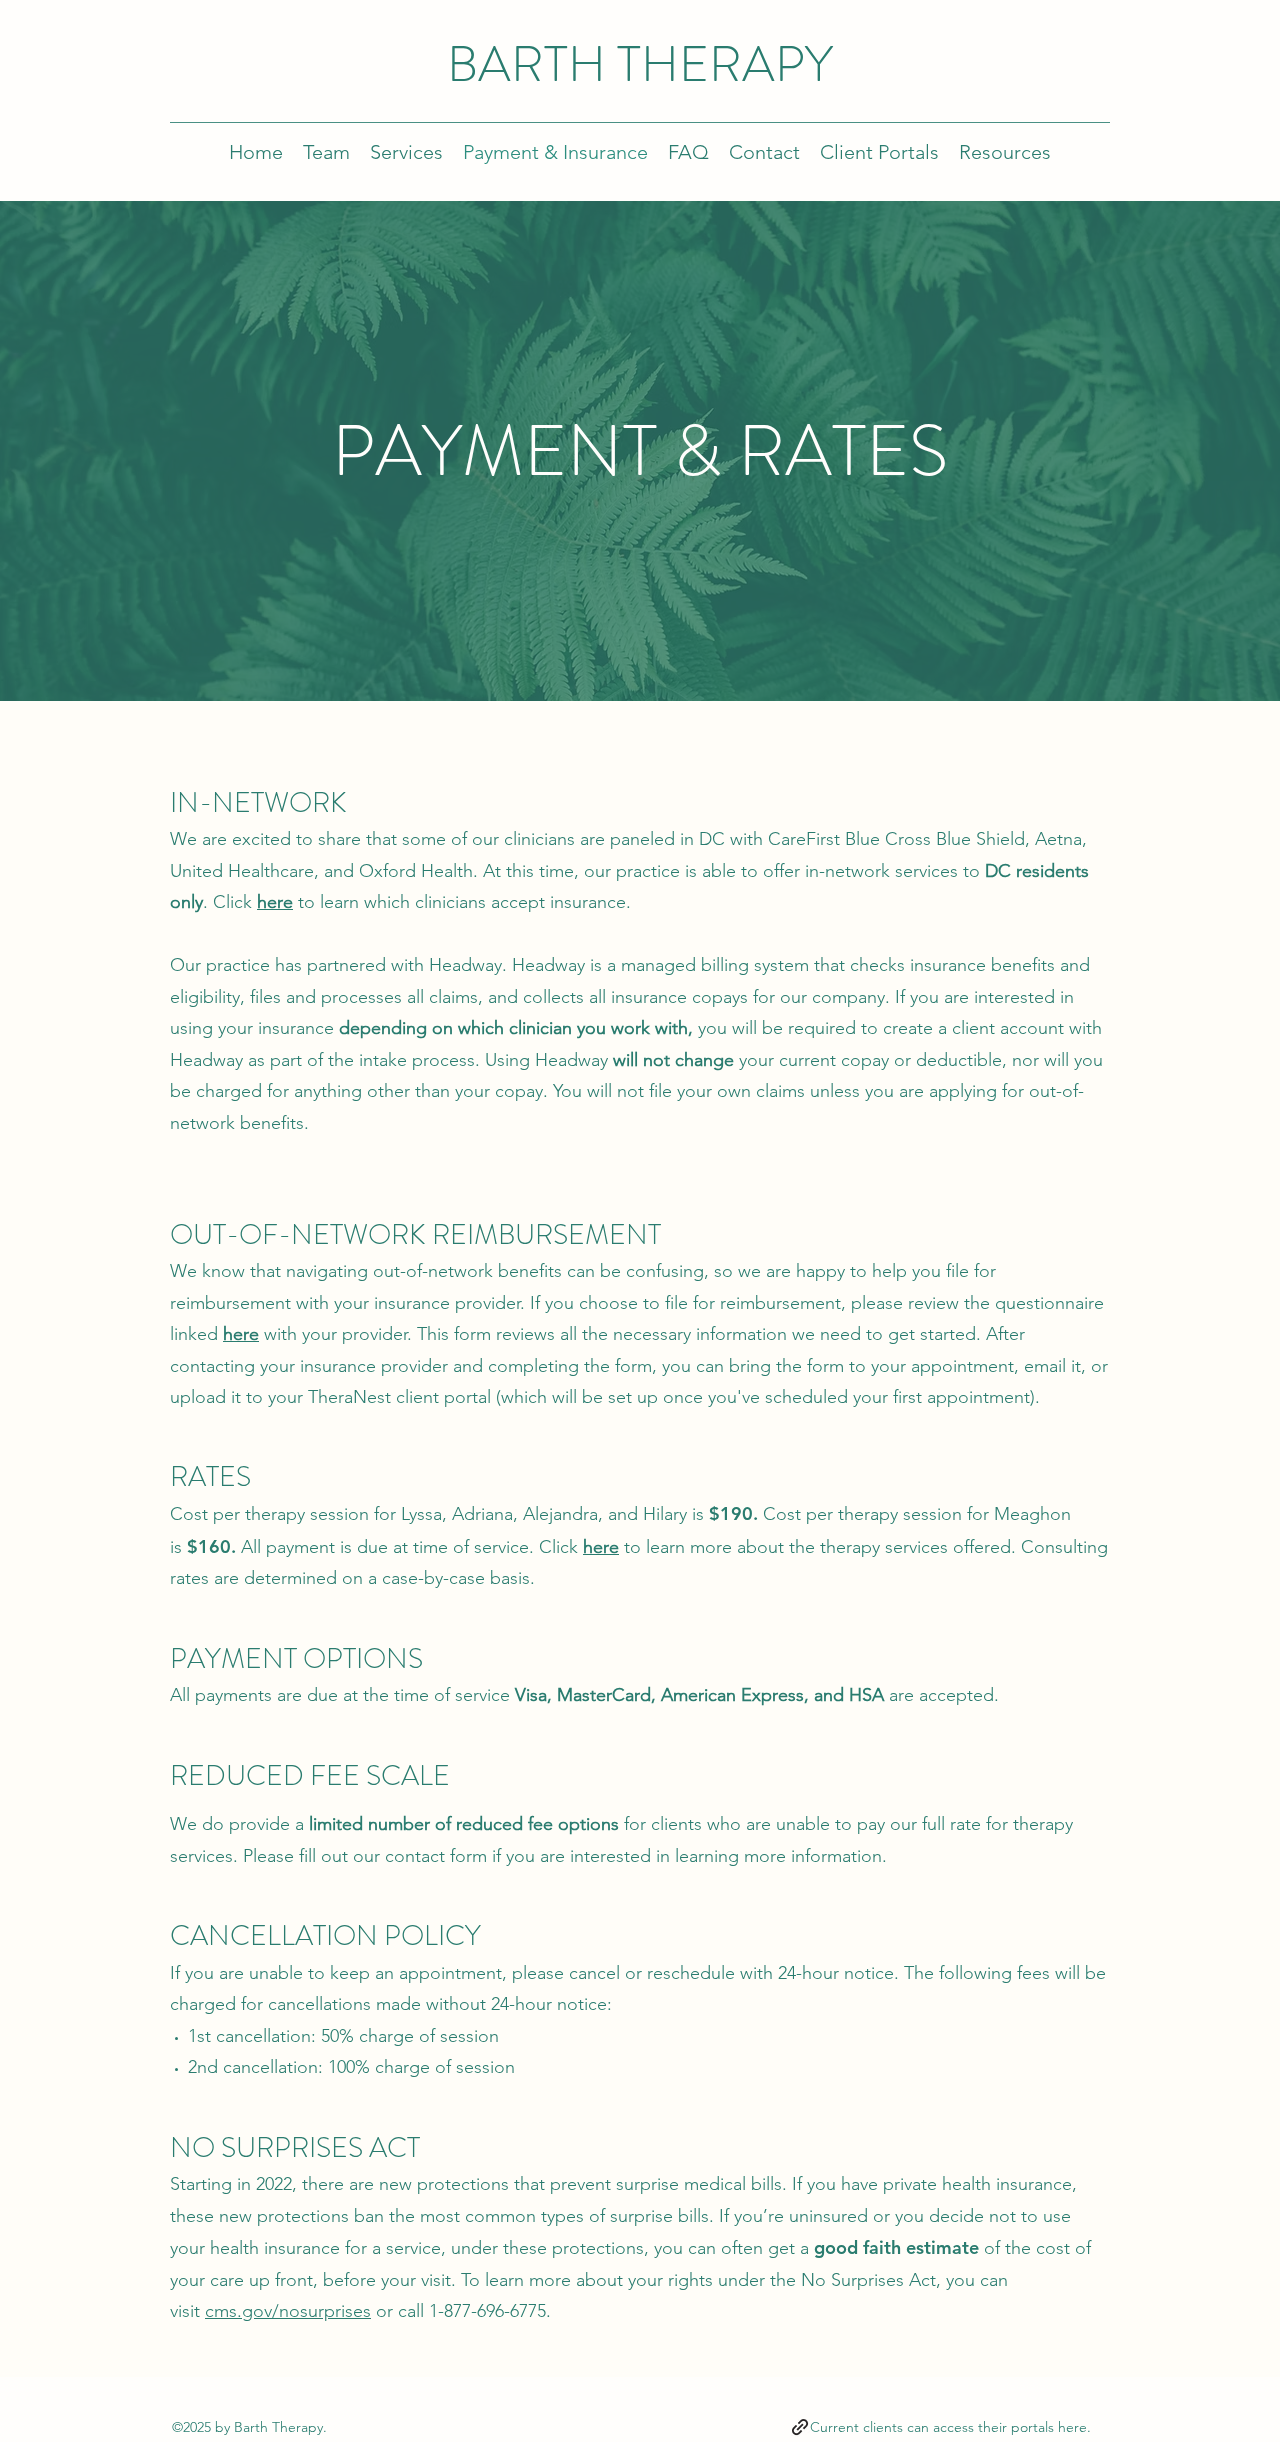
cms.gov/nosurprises (288, 2311)
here (275, 902)
